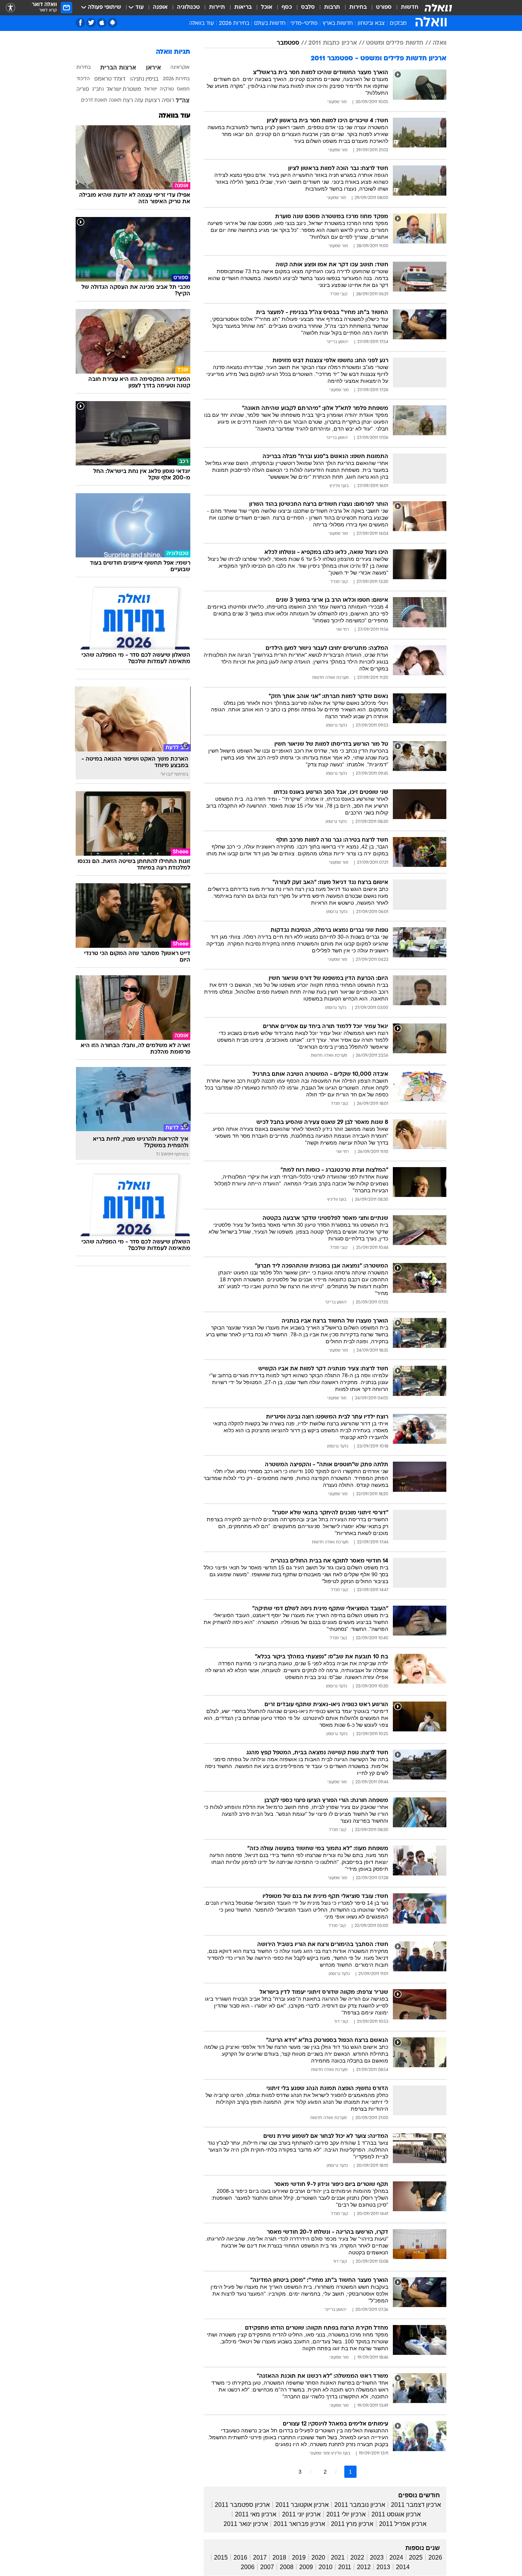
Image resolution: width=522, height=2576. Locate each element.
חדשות (410, 7)
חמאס (183, 89)
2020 (318, 2557)
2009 (306, 2567)
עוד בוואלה (174, 116)
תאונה (115, 100)
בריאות (243, 7)
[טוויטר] (91, 23)
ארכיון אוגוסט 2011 (396, 2514)
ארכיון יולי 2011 (346, 2514)
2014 (403, 2567)
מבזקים (398, 23)
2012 (364, 2567)
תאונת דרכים (94, 100)
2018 (279, 2557)
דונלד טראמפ (110, 79)
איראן (153, 68)
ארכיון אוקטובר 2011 (302, 2505)
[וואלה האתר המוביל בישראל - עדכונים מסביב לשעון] (438, 8)
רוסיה (168, 101)
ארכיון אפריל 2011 (403, 2524)
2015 (221, 2557)
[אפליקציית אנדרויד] (113, 23)
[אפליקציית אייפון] (102, 23)
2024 (396, 2557)
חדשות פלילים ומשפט (395, 43)
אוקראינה (180, 68)
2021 (338, 2557)
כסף (287, 7)
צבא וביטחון (371, 23)
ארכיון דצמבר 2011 (416, 2505)
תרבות (332, 7)
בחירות (358, 7)
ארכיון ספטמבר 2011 (242, 2505)
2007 (267, 2567)
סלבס (308, 7)
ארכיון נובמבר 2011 (360, 2505)
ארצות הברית (118, 68)
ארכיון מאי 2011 (256, 2514)
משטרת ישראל (124, 90)
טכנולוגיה (188, 7)
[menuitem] (405, 8)
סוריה (83, 90)
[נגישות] (11, 8)
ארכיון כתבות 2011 (333, 43)
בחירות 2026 (234, 23)
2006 (248, 2567)
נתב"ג (98, 89)
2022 (357, 2557)
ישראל (151, 89)
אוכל (267, 7)
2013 (383, 2567)
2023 (377, 2557)
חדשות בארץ (338, 23)
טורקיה (167, 89)
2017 (260, 2557)
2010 (326, 2567)
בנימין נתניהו (144, 79)
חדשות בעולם (270, 23)
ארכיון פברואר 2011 (299, 2524)
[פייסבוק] (80, 23)
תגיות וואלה (173, 52)
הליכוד (83, 79)
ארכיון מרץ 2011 (352, 2524)
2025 (416, 2557)
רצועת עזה (147, 101)
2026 (435, 2557)
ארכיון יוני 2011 (301, 2514)
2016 (240, 2557)
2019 (299, 2557)
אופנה (160, 7)
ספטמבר (288, 43)
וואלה (439, 43)
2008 (287, 2567)
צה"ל (183, 101)
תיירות (217, 7)
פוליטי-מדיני (304, 23)
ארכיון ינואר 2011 (246, 2524)
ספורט (384, 7)
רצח (128, 101)
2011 (345, 2567)
